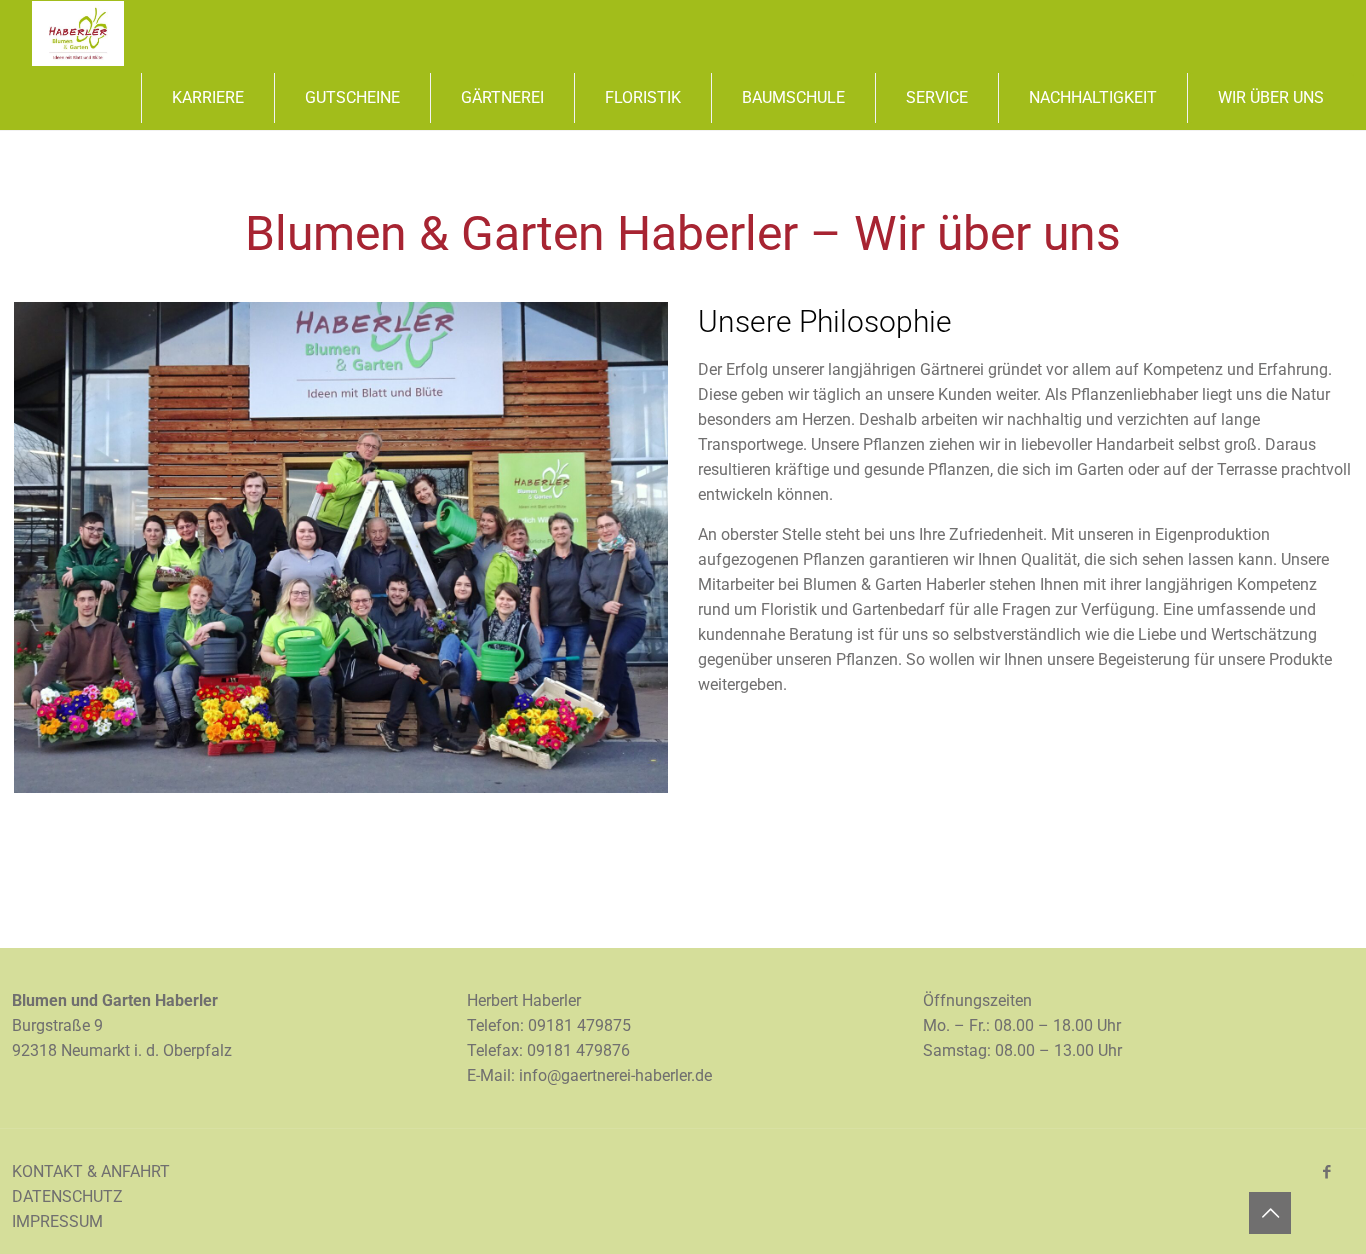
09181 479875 (579, 1025)
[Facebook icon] (1326, 1172)
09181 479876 (578, 1050)
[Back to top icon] (1270, 1213)
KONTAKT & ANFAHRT (91, 1171)
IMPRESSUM (57, 1221)
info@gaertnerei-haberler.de (615, 1075)
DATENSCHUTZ (67, 1196)
